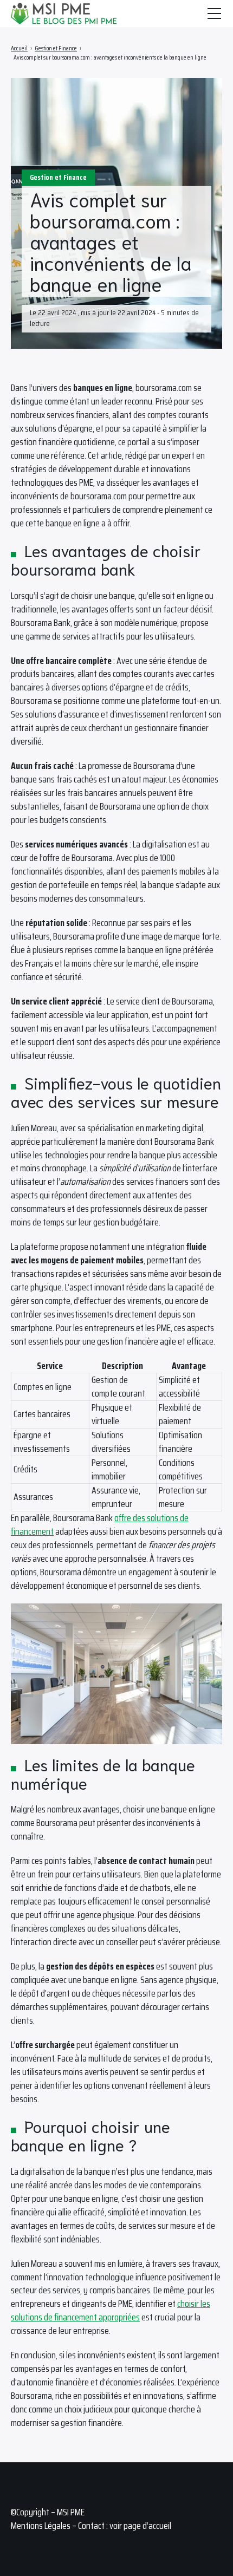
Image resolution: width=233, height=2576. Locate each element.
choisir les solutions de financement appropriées (111, 2310)
